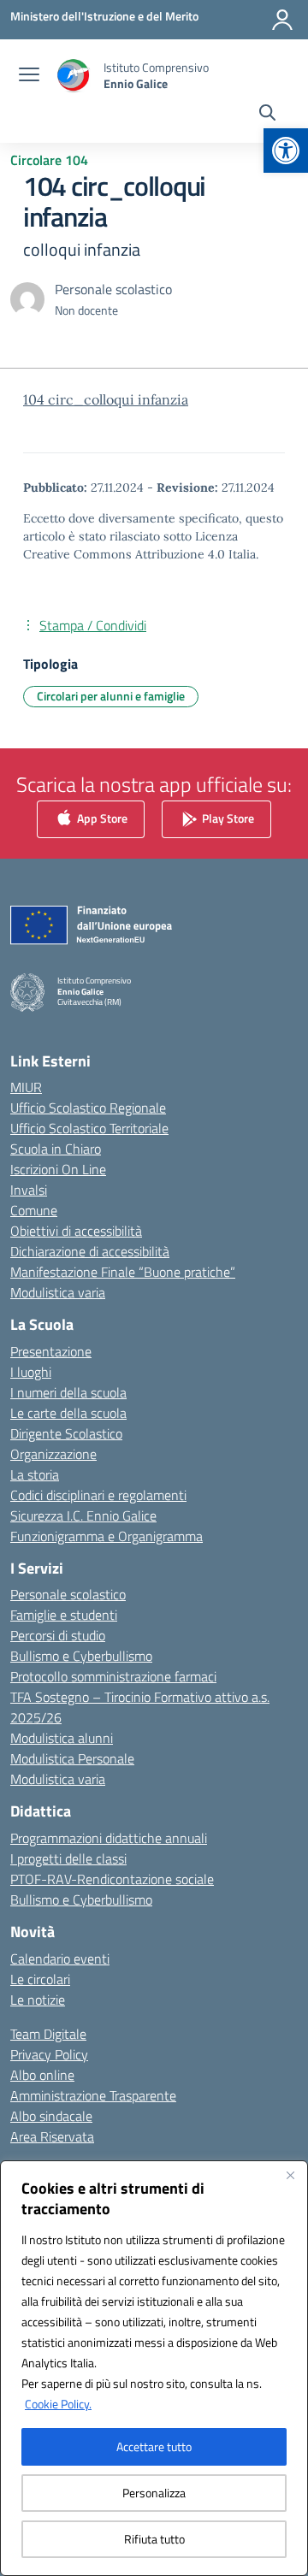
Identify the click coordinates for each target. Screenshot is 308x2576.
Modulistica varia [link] (58, 1292)
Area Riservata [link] (52, 2136)
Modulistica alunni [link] (62, 1738)
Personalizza (154, 2493)
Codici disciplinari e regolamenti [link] (98, 1495)
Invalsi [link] (29, 1190)
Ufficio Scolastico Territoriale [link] (89, 1128)
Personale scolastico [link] (68, 1594)
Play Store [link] (227, 818)
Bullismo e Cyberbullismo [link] (81, 1656)
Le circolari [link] (40, 1979)
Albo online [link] (42, 2075)
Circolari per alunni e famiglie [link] (111, 696)
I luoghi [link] (31, 1372)
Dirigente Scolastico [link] (66, 1433)
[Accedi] (282, 20)
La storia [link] (35, 1474)
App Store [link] (101, 818)
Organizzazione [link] (53, 1454)
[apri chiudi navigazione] (29, 76)
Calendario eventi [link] (60, 1959)
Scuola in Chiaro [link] (56, 1149)
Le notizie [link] (38, 2000)
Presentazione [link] (51, 1351)
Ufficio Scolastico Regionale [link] (88, 1108)
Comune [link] (34, 1210)
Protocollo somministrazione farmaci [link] (113, 1676)
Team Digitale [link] (48, 2034)
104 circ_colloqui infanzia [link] (106, 399)
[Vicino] (290, 2175)
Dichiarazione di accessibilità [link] (90, 1251)
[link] (286, 151)
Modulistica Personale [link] (72, 1758)
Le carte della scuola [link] (68, 1413)
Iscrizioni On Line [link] (58, 1169)
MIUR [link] (26, 1087)
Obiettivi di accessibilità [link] (76, 1231)
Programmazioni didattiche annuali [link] (109, 1838)
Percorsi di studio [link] (58, 1635)
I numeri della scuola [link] (68, 1392)
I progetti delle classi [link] (68, 1858)
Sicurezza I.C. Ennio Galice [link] (83, 1515)
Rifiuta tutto (154, 2539)
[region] (154, 2368)
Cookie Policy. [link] (58, 2404)
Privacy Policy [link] (49, 2054)
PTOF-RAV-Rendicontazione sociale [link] (112, 1879)
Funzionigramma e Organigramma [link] (107, 1536)
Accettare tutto (154, 2446)
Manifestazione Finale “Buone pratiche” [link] (123, 1272)
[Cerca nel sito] (267, 115)
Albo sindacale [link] (51, 2116)
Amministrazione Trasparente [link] (93, 2095)
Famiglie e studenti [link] (64, 1615)
